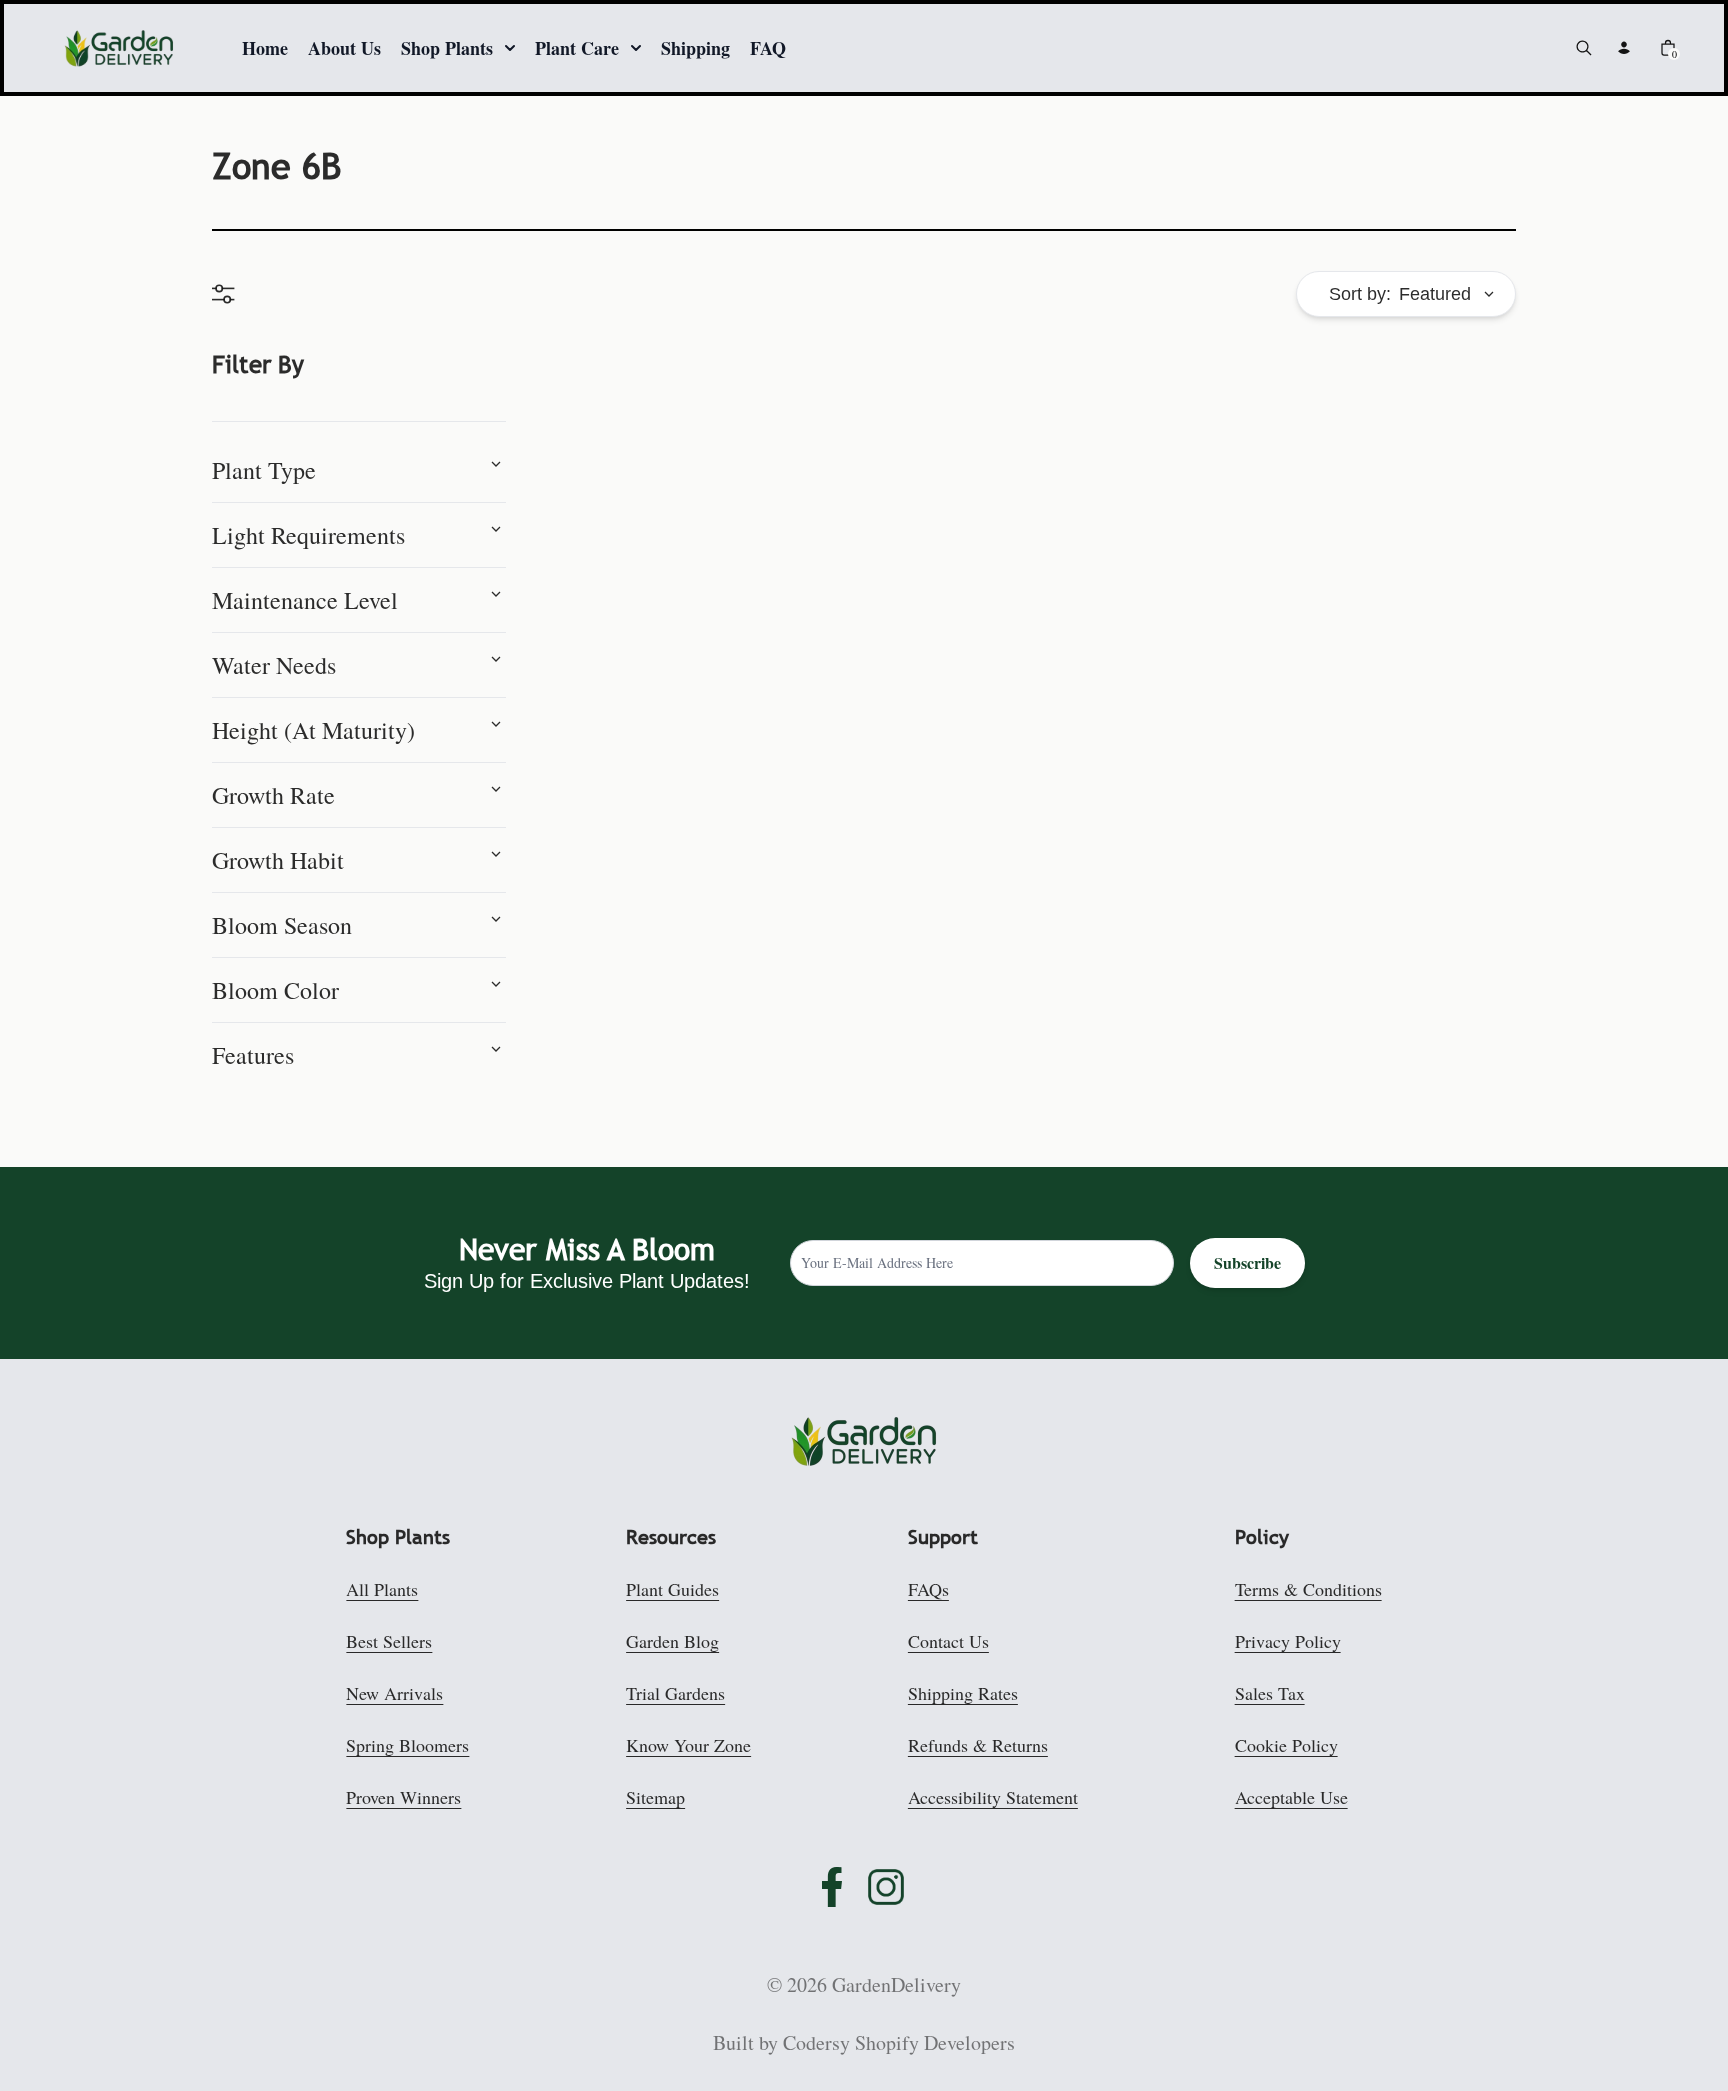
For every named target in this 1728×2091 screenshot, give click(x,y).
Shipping (695, 48)
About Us (344, 48)
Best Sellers (389, 1641)
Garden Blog (672, 1641)
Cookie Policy (1286, 1745)
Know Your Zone (688, 1745)
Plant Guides (672, 1589)
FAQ (768, 48)
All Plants (382, 1589)
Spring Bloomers (407, 1745)
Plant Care (577, 48)
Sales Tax (1270, 1693)
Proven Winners (403, 1797)
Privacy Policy (1288, 1641)
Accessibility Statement (993, 1797)
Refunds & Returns (978, 1745)
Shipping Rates (963, 1693)
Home (265, 48)
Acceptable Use (1291, 1797)
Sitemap (655, 1797)
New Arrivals (394, 1693)
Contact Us (948, 1641)
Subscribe (1247, 1262)
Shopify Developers (935, 2042)
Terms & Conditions (1308, 1589)
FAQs (928, 1589)
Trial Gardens (675, 1693)
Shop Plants (447, 48)
